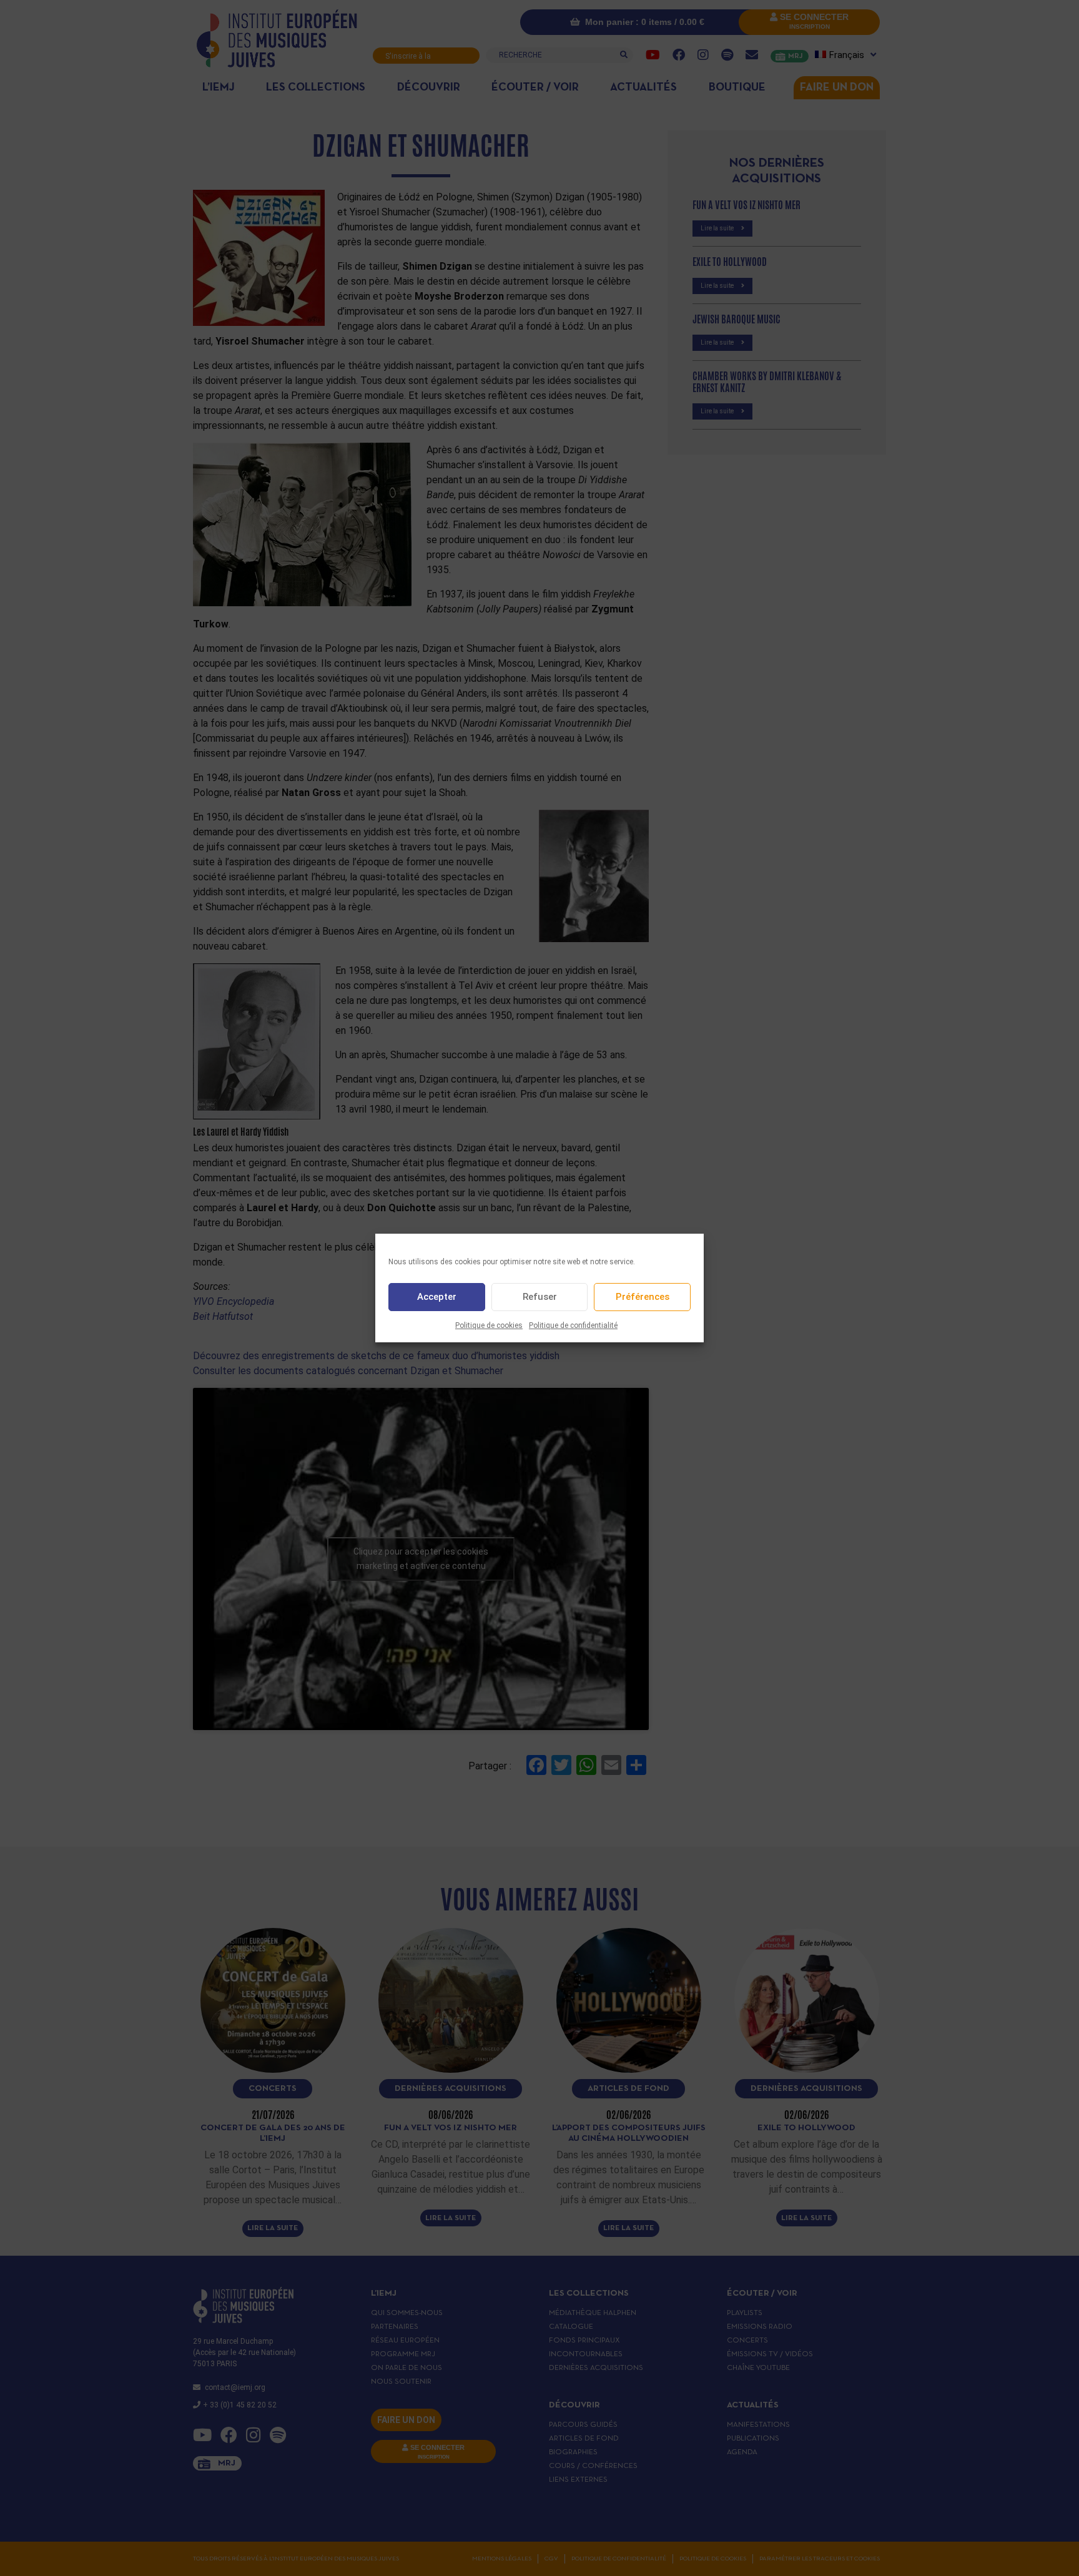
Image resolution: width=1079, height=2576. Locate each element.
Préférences (643, 1297)
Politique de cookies (489, 1325)
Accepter (437, 1297)
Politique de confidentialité (573, 1325)
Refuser (540, 1297)
